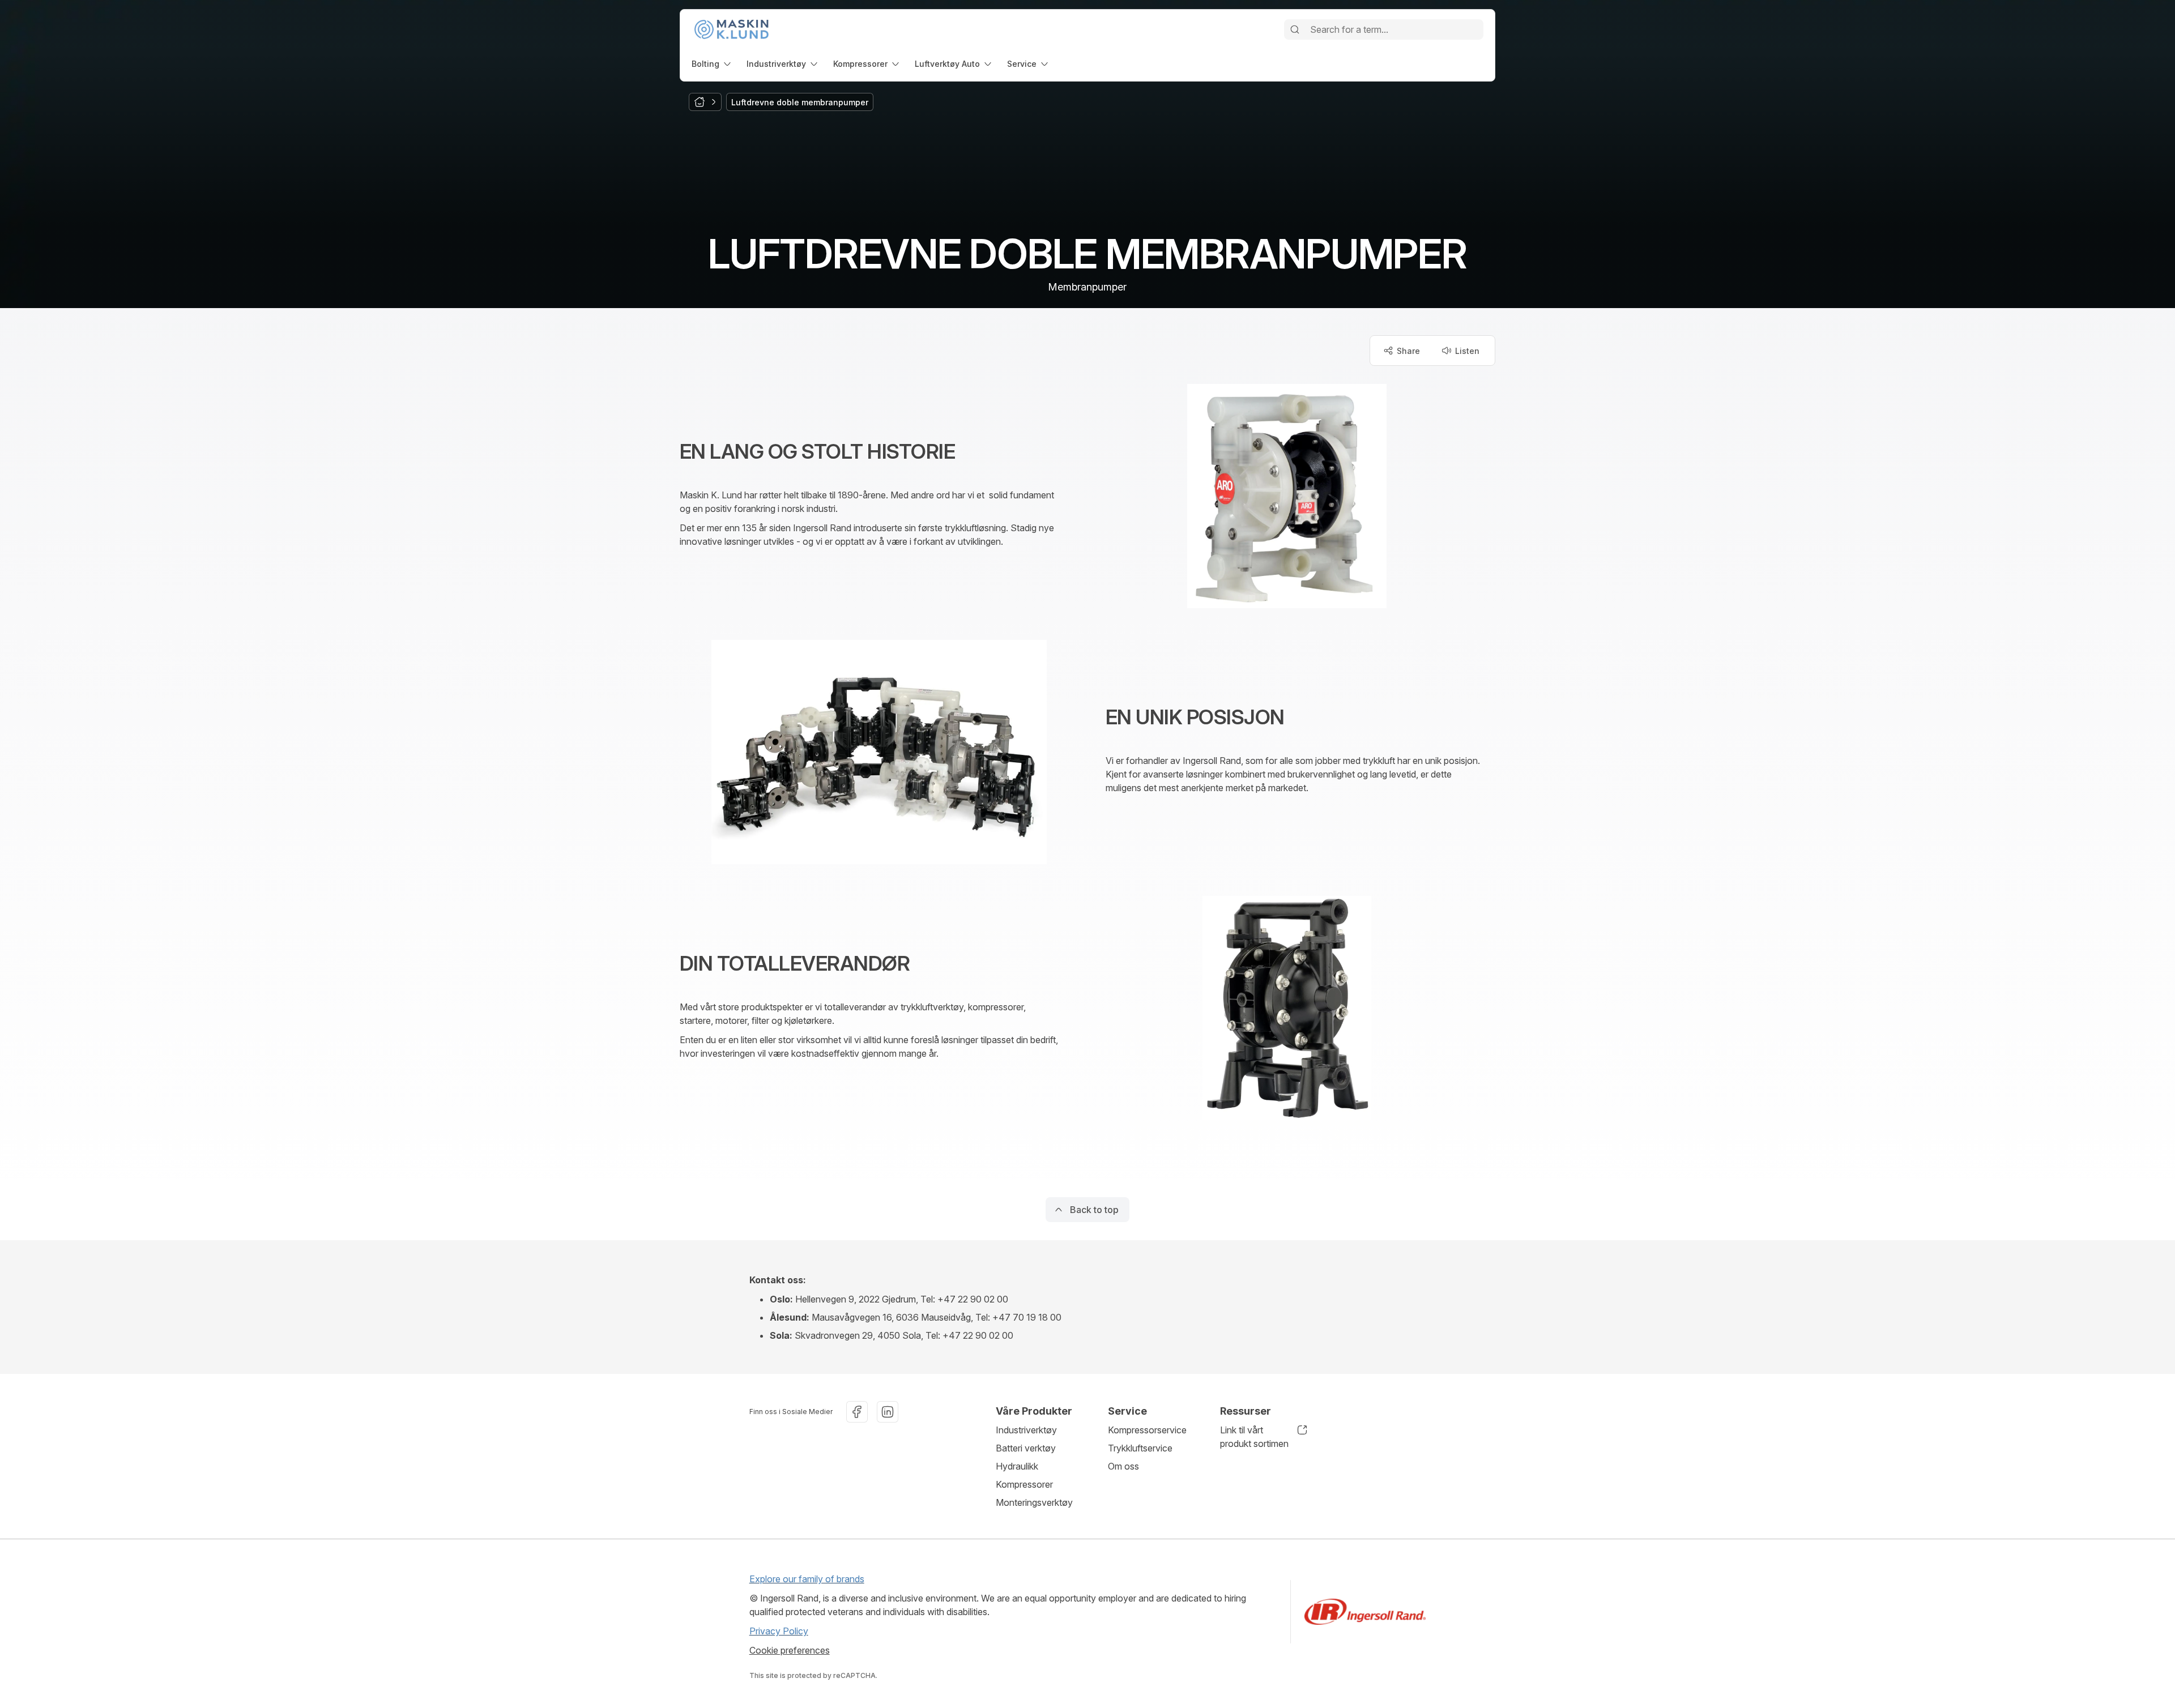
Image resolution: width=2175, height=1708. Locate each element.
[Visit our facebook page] (857, 1412)
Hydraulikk (1017, 1466)
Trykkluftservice (1140, 1448)
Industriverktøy (1026, 1430)
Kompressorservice (1147, 1430)
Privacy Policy (779, 1631)
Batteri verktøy (1026, 1448)
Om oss (1123, 1466)
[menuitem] (712, 64)
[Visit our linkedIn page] (888, 1412)
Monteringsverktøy (1034, 1502)
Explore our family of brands (807, 1579)
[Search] (1295, 29)
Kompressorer (1024, 1484)
